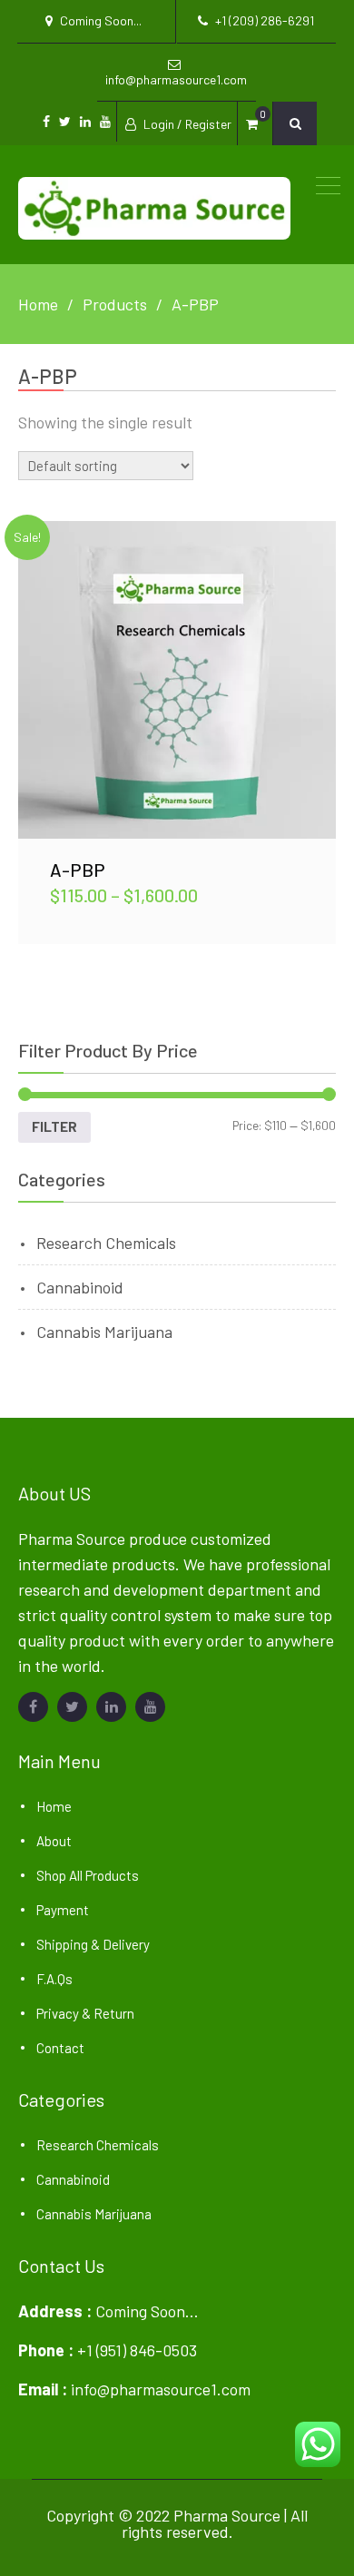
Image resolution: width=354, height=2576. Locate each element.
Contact (60, 2048)
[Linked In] (111, 1707)
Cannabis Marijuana (104, 1332)
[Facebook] (33, 1707)
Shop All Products (88, 1875)
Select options (177, 679)
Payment (63, 1910)
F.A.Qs (54, 1979)
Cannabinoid (80, 1287)
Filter (54, 1126)
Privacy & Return (85, 2013)
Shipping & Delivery (93, 1944)
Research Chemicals (106, 1243)
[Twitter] (72, 1707)
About (54, 1841)
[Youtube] (150, 1707)
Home (54, 1806)
